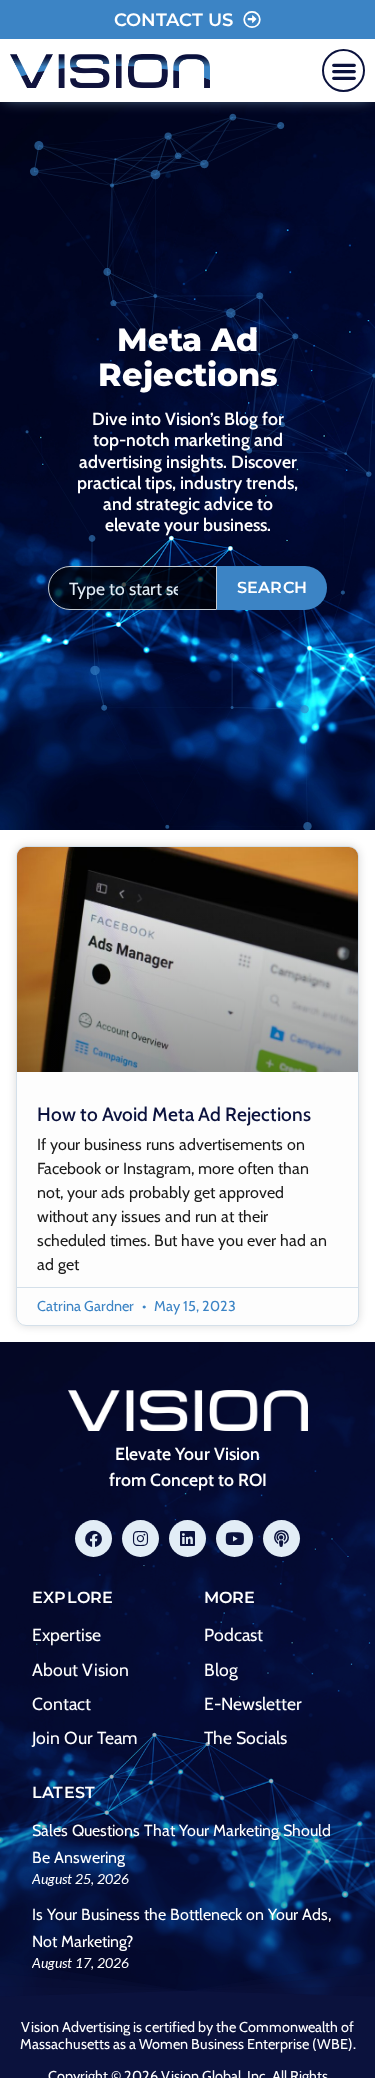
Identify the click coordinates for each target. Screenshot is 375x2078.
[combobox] (132, 588)
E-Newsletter (253, 1703)
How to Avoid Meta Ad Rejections (174, 1114)
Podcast (233, 1634)
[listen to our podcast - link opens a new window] (281, 1538)
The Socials (245, 1737)
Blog (221, 1669)
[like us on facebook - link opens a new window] (93, 1538)
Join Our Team (84, 1737)
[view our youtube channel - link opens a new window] (234, 1538)
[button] (343, 70)
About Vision (80, 1669)
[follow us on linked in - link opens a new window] (187, 1538)
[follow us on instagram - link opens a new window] (140, 1538)
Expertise (66, 1634)
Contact (61, 1703)
